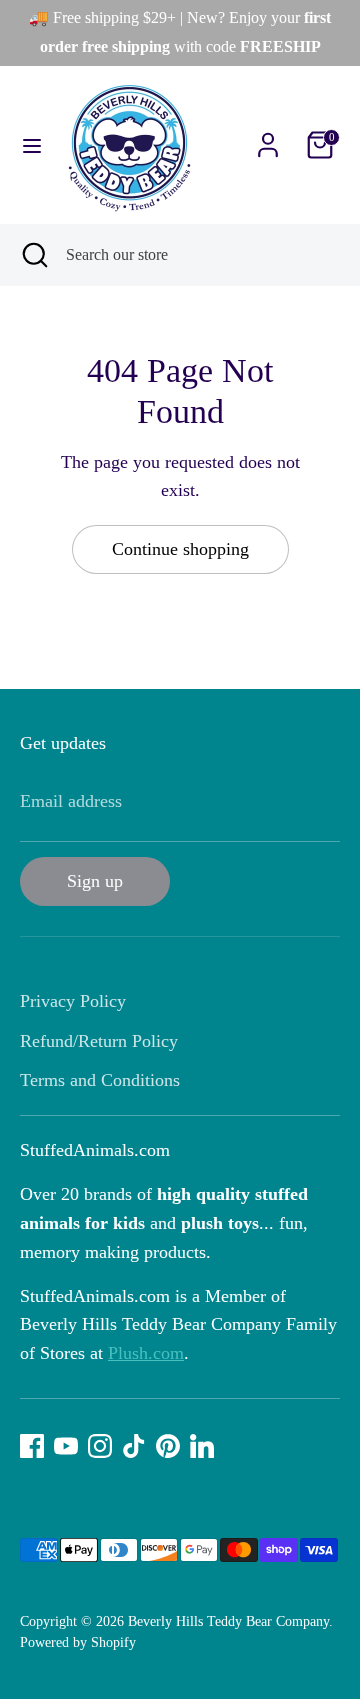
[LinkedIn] (202, 1446)
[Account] (268, 139)
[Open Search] (33, 255)
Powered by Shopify (78, 1642)
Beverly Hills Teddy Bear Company (228, 1621)
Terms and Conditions (100, 1080)
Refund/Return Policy (99, 1041)
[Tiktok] (134, 1446)
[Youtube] (66, 1446)
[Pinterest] (168, 1446)
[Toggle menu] (32, 145)
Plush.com (146, 1353)
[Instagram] (100, 1446)
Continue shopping (180, 549)
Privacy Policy (73, 1001)
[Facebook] (32, 1446)
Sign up (95, 881)
